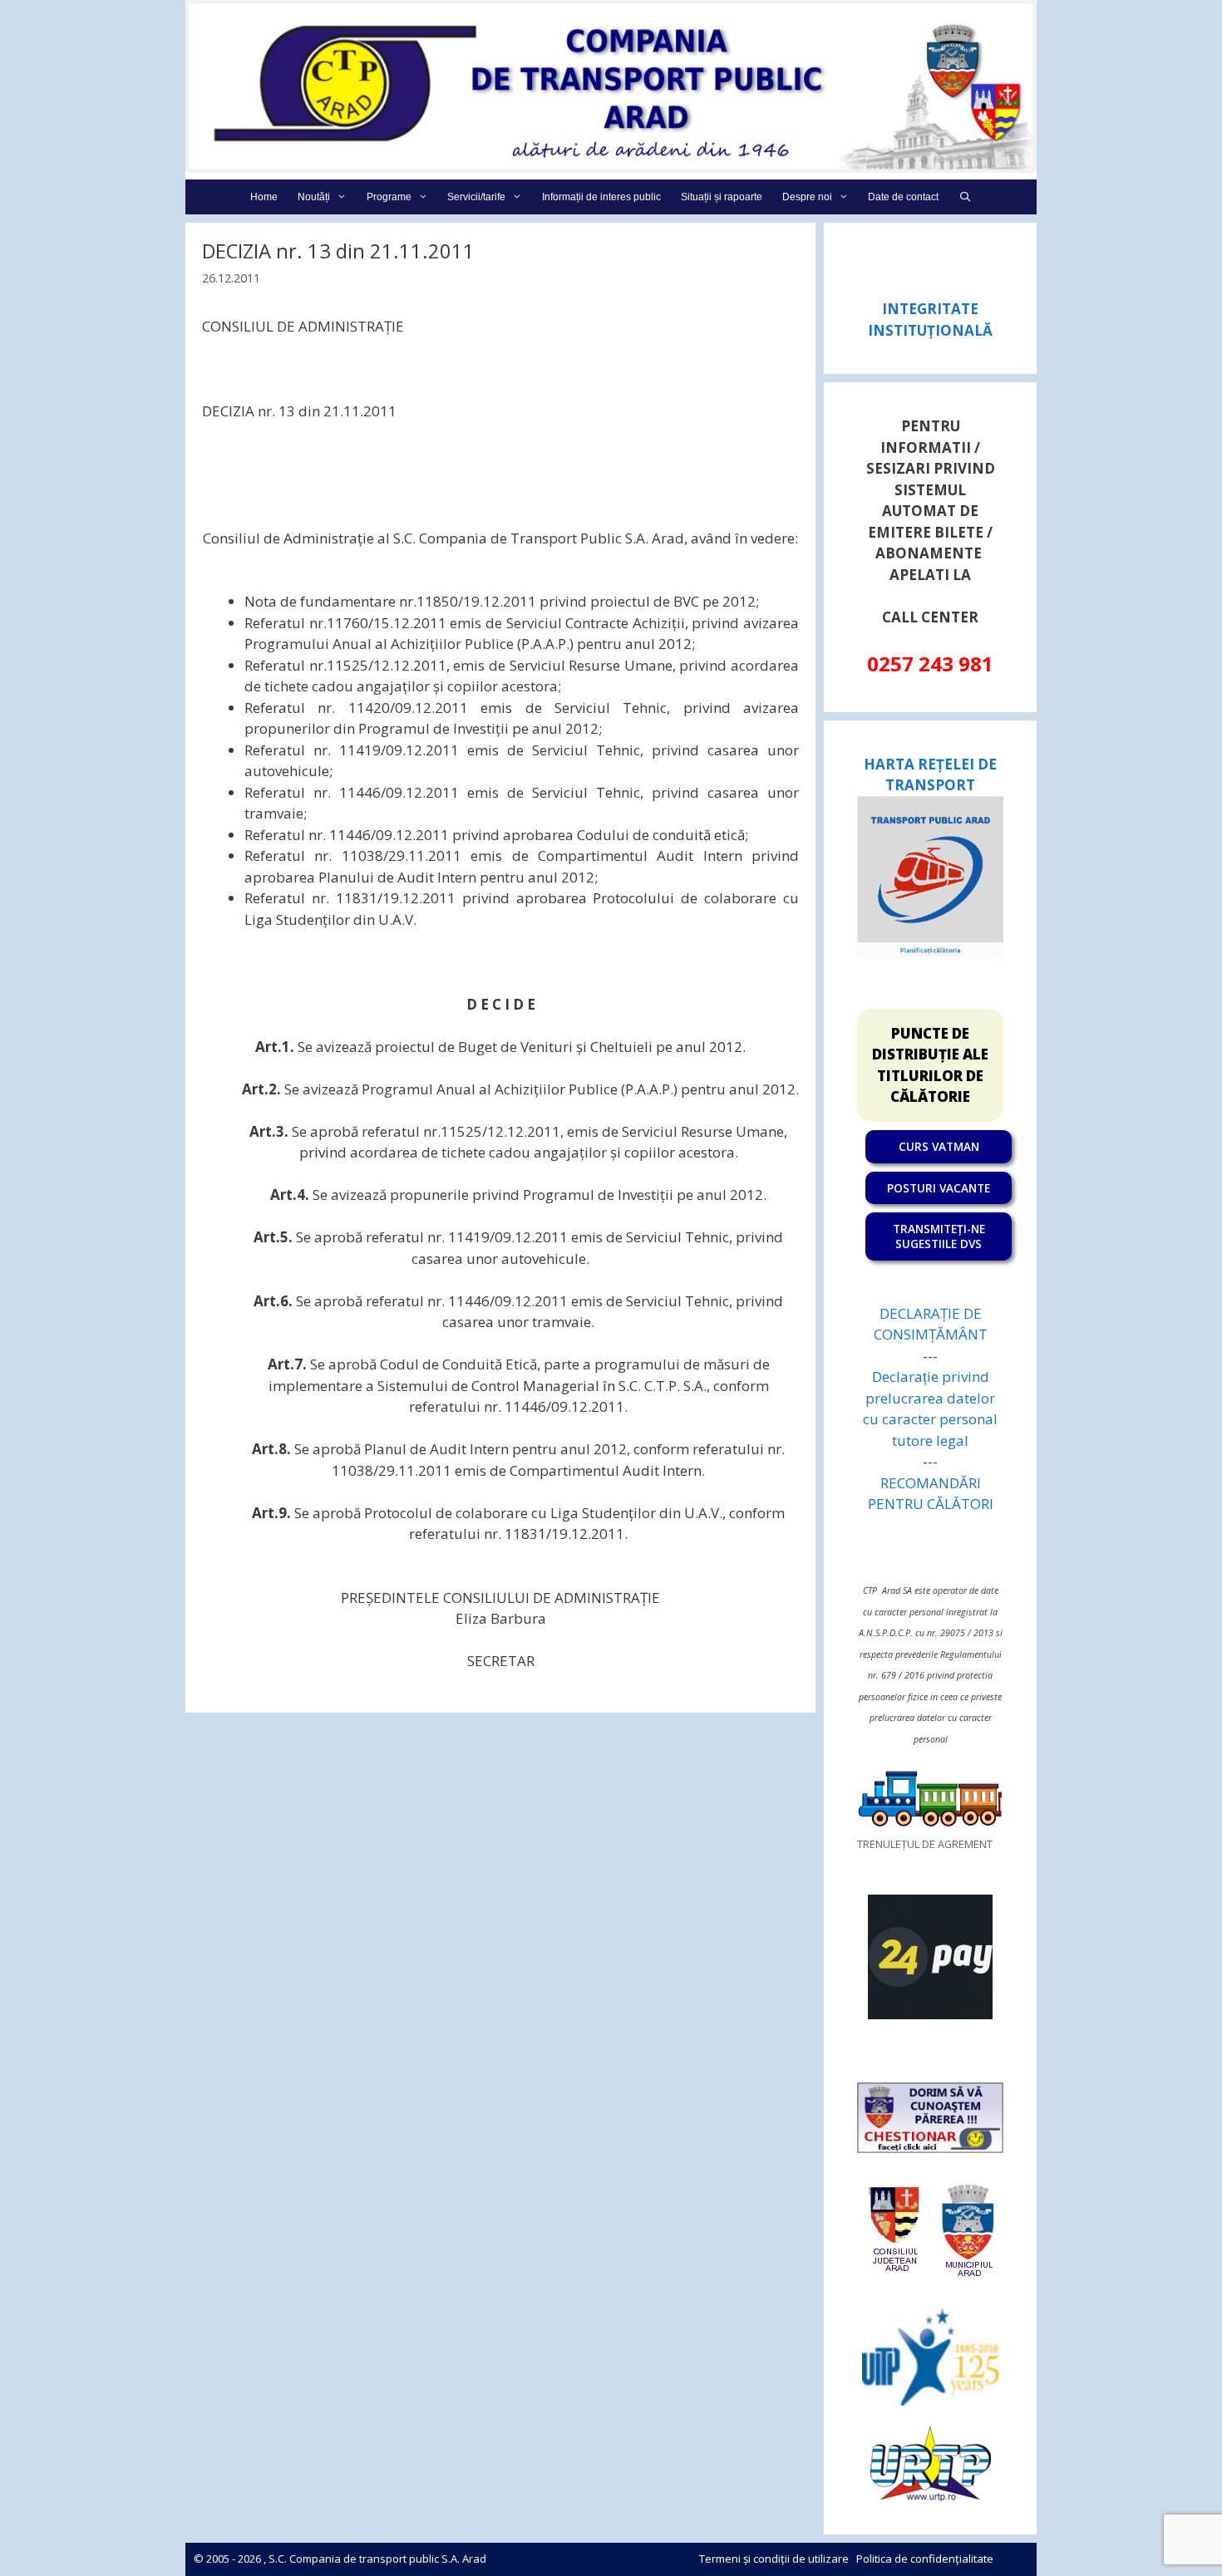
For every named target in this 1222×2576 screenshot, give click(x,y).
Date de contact (903, 197)
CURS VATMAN (939, 1146)
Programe (389, 197)
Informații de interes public (601, 197)
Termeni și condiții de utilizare (774, 2559)
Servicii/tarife (476, 197)
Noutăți (314, 197)
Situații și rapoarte (722, 197)
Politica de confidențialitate (925, 2559)
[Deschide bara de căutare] (965, 197)
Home (264, 197)
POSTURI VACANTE (939, 1188)
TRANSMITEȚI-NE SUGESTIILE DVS (939, 1236)
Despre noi (807, 197)
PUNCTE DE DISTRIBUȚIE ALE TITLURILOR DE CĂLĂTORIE (930, 1065)
